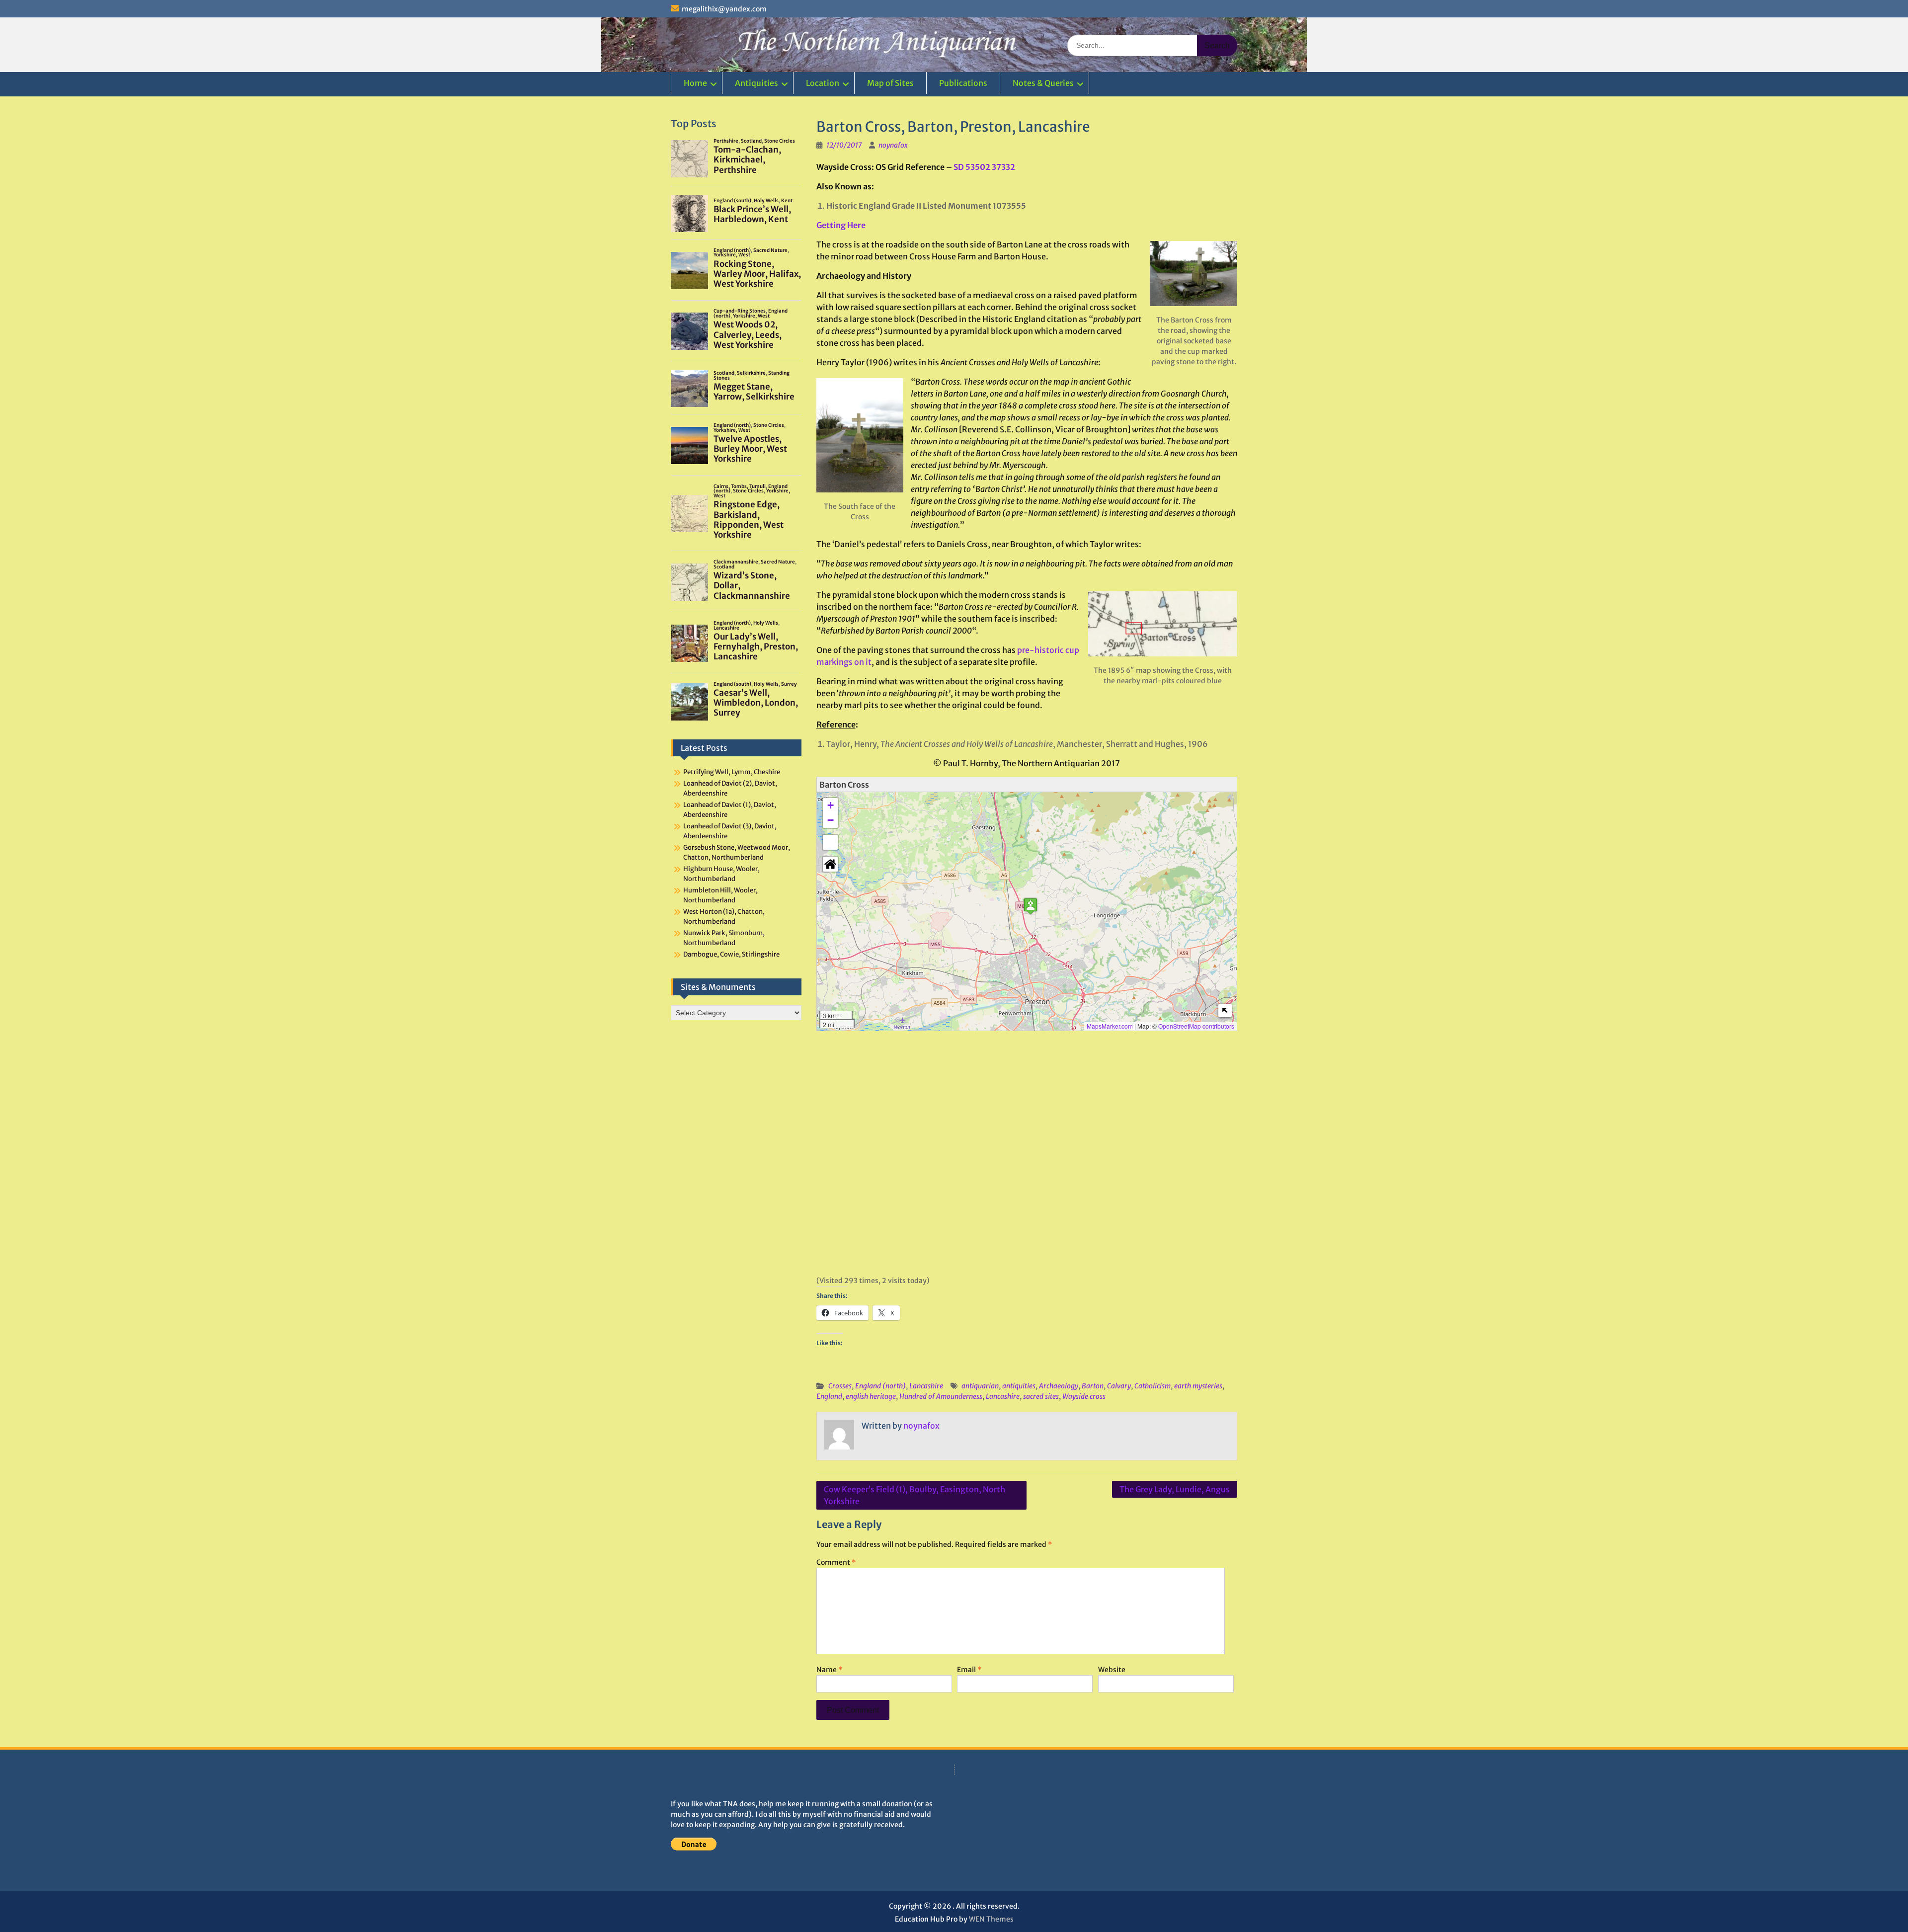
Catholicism (1153, 1386)
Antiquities (756, 83)
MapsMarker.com (1110, 1026)
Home (695, 83)
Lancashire (926, 1386)
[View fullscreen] (830, 842)
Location (823, 83)
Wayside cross (1084, 1396)
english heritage (871, 1396)
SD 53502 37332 (984, 167)
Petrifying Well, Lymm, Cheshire (732, 772)
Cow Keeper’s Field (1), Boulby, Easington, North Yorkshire (914, 1495)
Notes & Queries (1043, 83)
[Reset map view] (830, 864)
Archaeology (1059, 1386)
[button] (1031, 906)
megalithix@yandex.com (724, 9)
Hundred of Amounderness (941, 1396)
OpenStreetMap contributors (1196, 1026)
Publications (963, 83)
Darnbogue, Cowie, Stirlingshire (731, 954)
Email (969, 1670)
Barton (1093, 1386)
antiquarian (980, 1386)
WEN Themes (991, 1919)
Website (1112, 1670)
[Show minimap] (1225, 1010)
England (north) (880, 1386)
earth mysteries (1198, 1386)
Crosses (840, 1386)
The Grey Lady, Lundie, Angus (1175, 1489)
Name (829, 1670)
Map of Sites (890, 83)
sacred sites (1041, 1396)
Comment (836, 1562)
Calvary (1119, 1386)
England (829, 1396)
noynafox (893, 145)
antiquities (1019, 1386)
